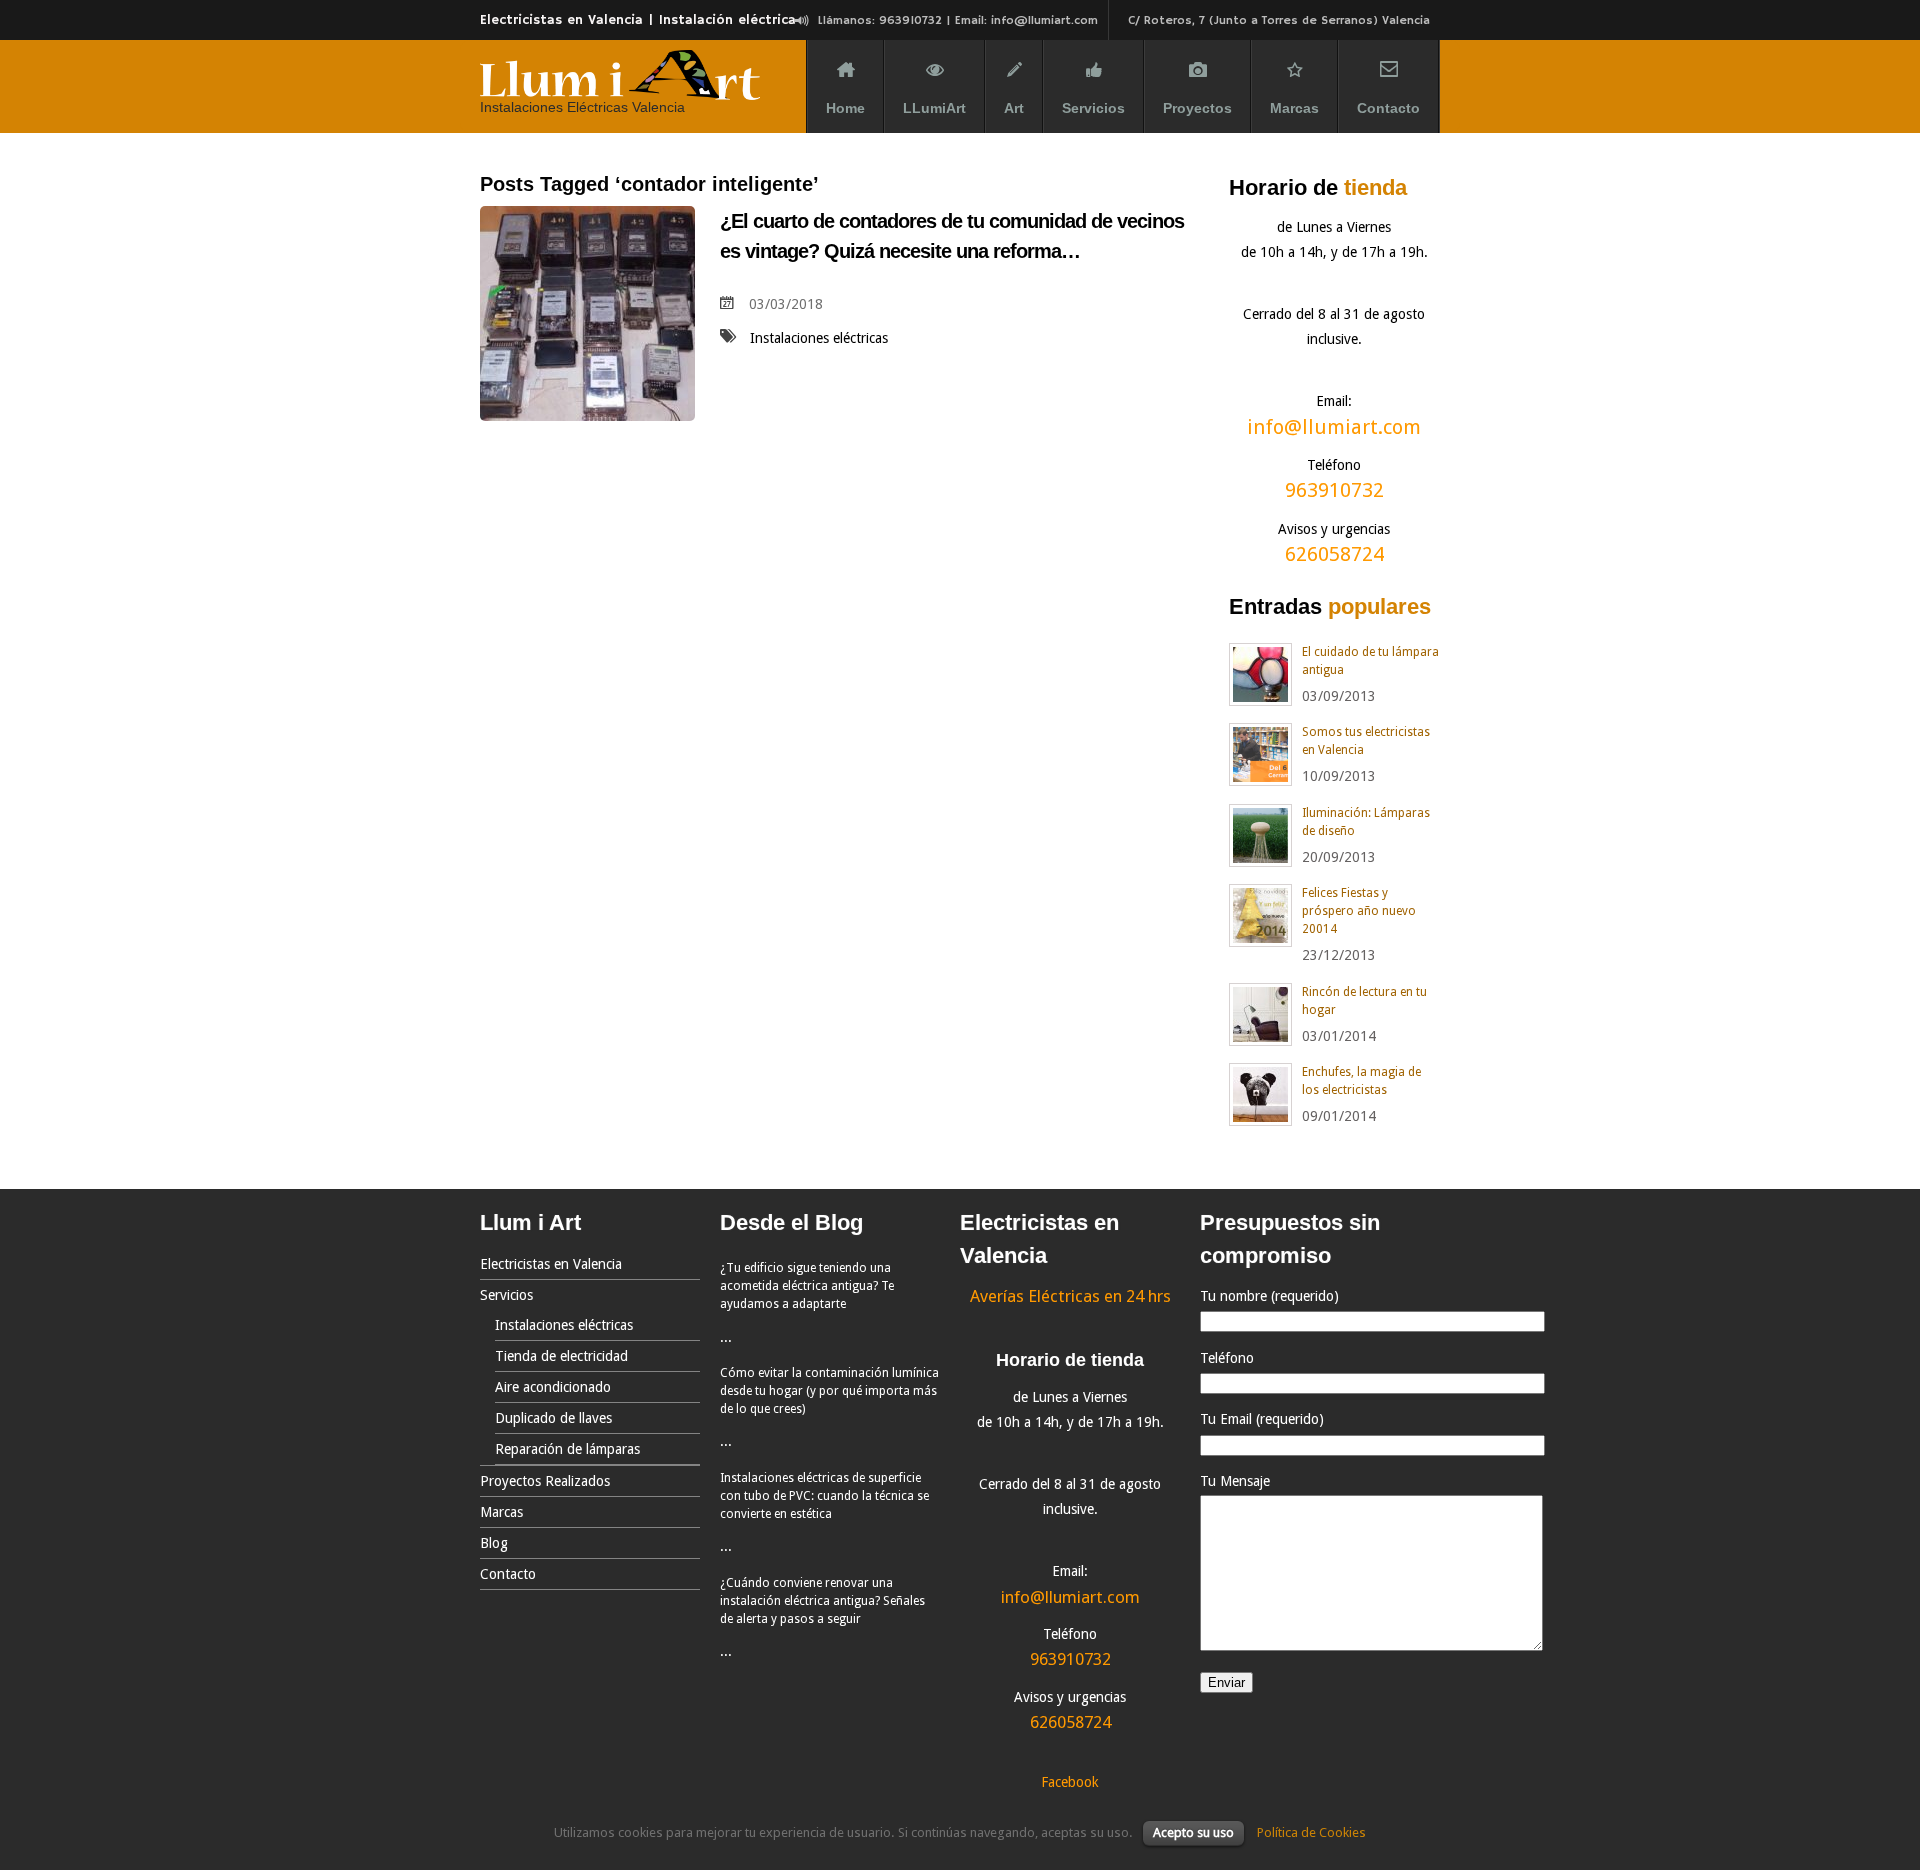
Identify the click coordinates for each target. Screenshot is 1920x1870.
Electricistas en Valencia (551, 1264)
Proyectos (1197, 108)
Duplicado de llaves (553, 1418)
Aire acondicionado (553, 1387)
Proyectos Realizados (545, 1481)
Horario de (1318, 187)
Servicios (1093, 108)
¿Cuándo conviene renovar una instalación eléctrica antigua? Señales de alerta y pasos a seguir (822, 1601)
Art (1014, 108)
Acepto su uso (1193, 1832)
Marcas (1294, 108)
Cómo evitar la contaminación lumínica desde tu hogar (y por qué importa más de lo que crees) (829, 1391)
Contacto (1388, 108)
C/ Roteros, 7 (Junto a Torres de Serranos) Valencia (1279, 20)
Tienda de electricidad (561, 1356)
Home (845, 108)
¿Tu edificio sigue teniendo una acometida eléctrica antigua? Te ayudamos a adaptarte (807, 1286)
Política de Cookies (1311, 1832)
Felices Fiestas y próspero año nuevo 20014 (1359, 911)
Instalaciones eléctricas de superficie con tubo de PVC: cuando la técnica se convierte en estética (824, 1496)
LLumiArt (934, 108)
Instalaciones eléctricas (819, 338)
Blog (494, 1543)
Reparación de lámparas (567, 1449)
